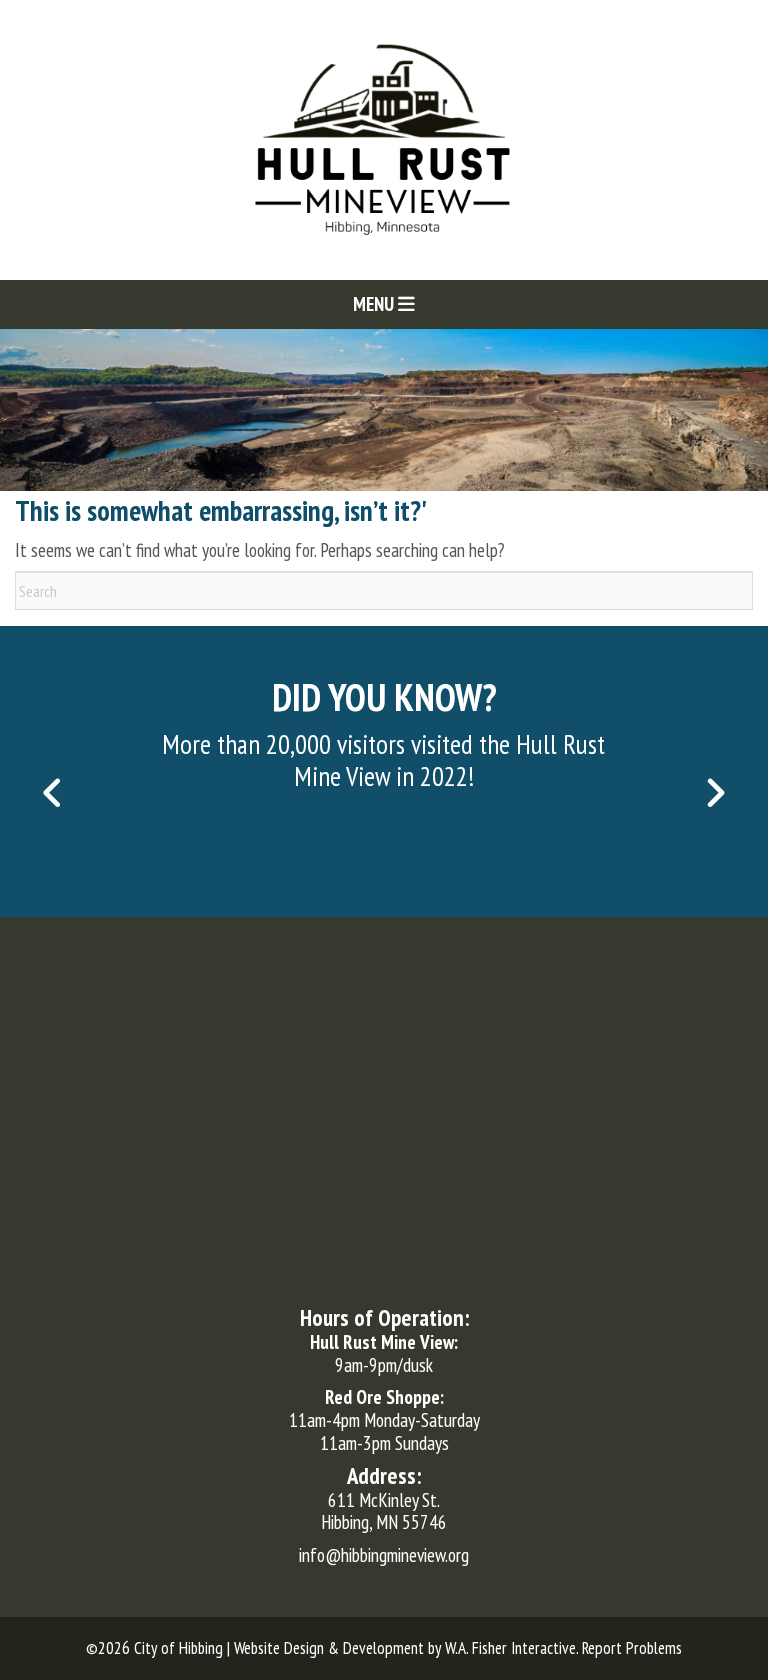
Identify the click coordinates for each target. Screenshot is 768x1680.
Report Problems (632, 1648)
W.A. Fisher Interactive (510, 1648)
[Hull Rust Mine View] (384, 138)
